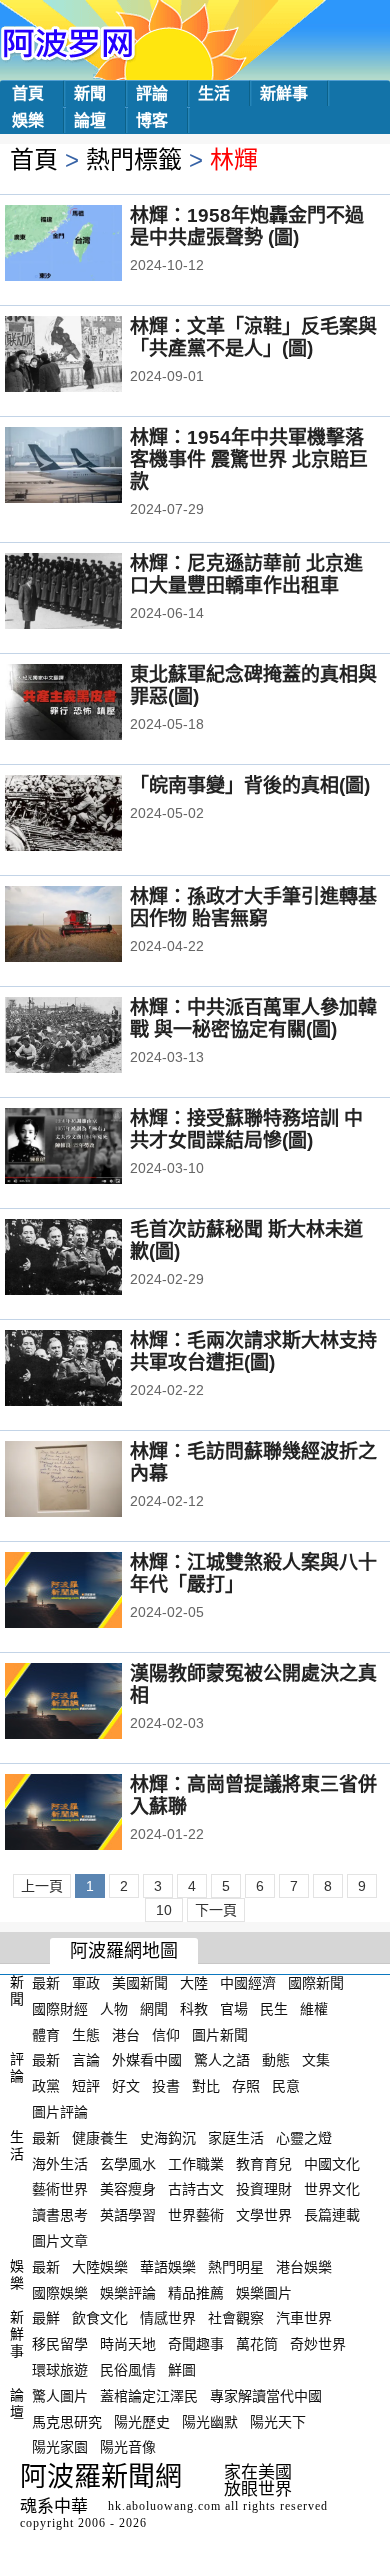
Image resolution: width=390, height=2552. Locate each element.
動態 (276, 2060)
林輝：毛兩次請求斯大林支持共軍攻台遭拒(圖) (253, 1351)
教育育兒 (264, 2163)
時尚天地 (128, 2344)
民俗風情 (128, 2370)
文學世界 (264, 2215)
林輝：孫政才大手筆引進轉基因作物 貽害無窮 (253, 907)
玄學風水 (128, 2163)
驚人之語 (222, 2060)
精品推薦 (196, 2292)
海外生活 (60, 2163)
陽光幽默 (210, 2421)
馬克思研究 (67, 2421)
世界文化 (332, 2189)
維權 (314, 2009)
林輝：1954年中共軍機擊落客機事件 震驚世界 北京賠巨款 (249, 459)
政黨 (46, 2086)
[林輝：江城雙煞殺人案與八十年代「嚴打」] (90, 1592)
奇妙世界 (318, 2344)
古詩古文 (196, 2189)
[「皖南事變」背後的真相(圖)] (90, 815)
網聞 (154, 2009)
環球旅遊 (60, 2370)
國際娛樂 (60, 2292)
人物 (114, 2009)
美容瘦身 (128, 2189)
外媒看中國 (147, 2060)
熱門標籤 (134, 159)
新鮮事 (284, 93)
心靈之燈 (304, 2138)
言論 (86, 2060)
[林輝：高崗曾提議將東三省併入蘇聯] (90, 1814)
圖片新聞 (220, 2034)
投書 (166, 2086)
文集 (316, 2060)
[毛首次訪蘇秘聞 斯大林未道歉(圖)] (90, 1259)
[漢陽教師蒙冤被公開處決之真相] (90, 1703)
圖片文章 (60, 2241)
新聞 (90, 93)
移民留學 (60, 2344)
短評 (86, 2086)
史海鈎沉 (168, 2138)
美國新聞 (140, 1983)
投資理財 (264, 2189)
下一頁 (216, 1910)
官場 (234, 2009)
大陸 (194, 1983)
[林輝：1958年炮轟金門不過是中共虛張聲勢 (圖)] (90, 245)
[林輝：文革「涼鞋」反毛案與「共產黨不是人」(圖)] (90, 356)
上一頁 (42, 1886)
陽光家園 (60, 2447)
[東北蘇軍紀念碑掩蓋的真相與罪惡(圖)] (90, 704)
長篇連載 (332, 2215)
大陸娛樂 (100, 2267)
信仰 (166, 2034)
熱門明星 (236, 2267)
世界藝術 (196, 2215)
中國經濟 (248, 1983)
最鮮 (46, 2318)
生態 (86, 2034)
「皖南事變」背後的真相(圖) (250, 785)
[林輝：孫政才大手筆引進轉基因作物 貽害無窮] (90, 926)
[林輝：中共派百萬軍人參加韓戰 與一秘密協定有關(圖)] (90, 1037)
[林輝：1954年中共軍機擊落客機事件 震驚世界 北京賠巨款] (90, 467)
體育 (46, 2034)
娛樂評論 (128, 2292)
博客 (152, 120)
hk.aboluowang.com (164, 2506)
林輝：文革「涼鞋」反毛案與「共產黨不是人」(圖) (253, 337)
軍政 (86, 1983)
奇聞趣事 (196, 2344)
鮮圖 (182, 2370)
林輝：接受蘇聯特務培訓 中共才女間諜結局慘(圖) (246, 1129)
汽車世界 (304, 2318)
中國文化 (332, 2163)
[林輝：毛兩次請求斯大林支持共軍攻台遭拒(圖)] (90, 1370)
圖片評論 (60, 2112)
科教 (194, 2009)
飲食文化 (100, 2318)
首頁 (28, 93)
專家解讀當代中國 (266, 2396)
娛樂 (28, 120)
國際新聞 (316, 1983)
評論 (152, 93)
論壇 (90, 120)
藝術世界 (60, 2189)
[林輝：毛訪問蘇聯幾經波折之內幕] (90, 1481)
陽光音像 (128, 2447)
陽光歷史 (142, 2421)
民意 (286, 2086)
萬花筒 (257, 2344)
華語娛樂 (168, 2267)
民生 (274, 2009)
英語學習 (128, 2215)
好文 (126, 2086)
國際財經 (60, 2009)
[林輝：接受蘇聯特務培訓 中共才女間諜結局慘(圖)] (90, 1148)
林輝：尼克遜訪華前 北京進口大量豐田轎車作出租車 (246, 574)
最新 (46, 1983)
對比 (206, 2086)
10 (164, 1910)
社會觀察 (236, 2318)
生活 (214, 93)
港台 (126, 2034)
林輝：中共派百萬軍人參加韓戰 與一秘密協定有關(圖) (253, 1018)
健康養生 (100, 2138)
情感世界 (168, 2318)
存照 (246, 2086)
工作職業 (196, 2163)
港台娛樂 (304, 2267)
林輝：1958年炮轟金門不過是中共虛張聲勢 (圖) (247, 226)
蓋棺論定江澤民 (149, 2396)
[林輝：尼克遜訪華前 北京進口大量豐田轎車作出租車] (90, 593)
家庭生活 (236, 2138)
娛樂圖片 (264, 2292)
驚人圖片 (60, 2396)
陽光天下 (278, 2421)
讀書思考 (60, 2215)
